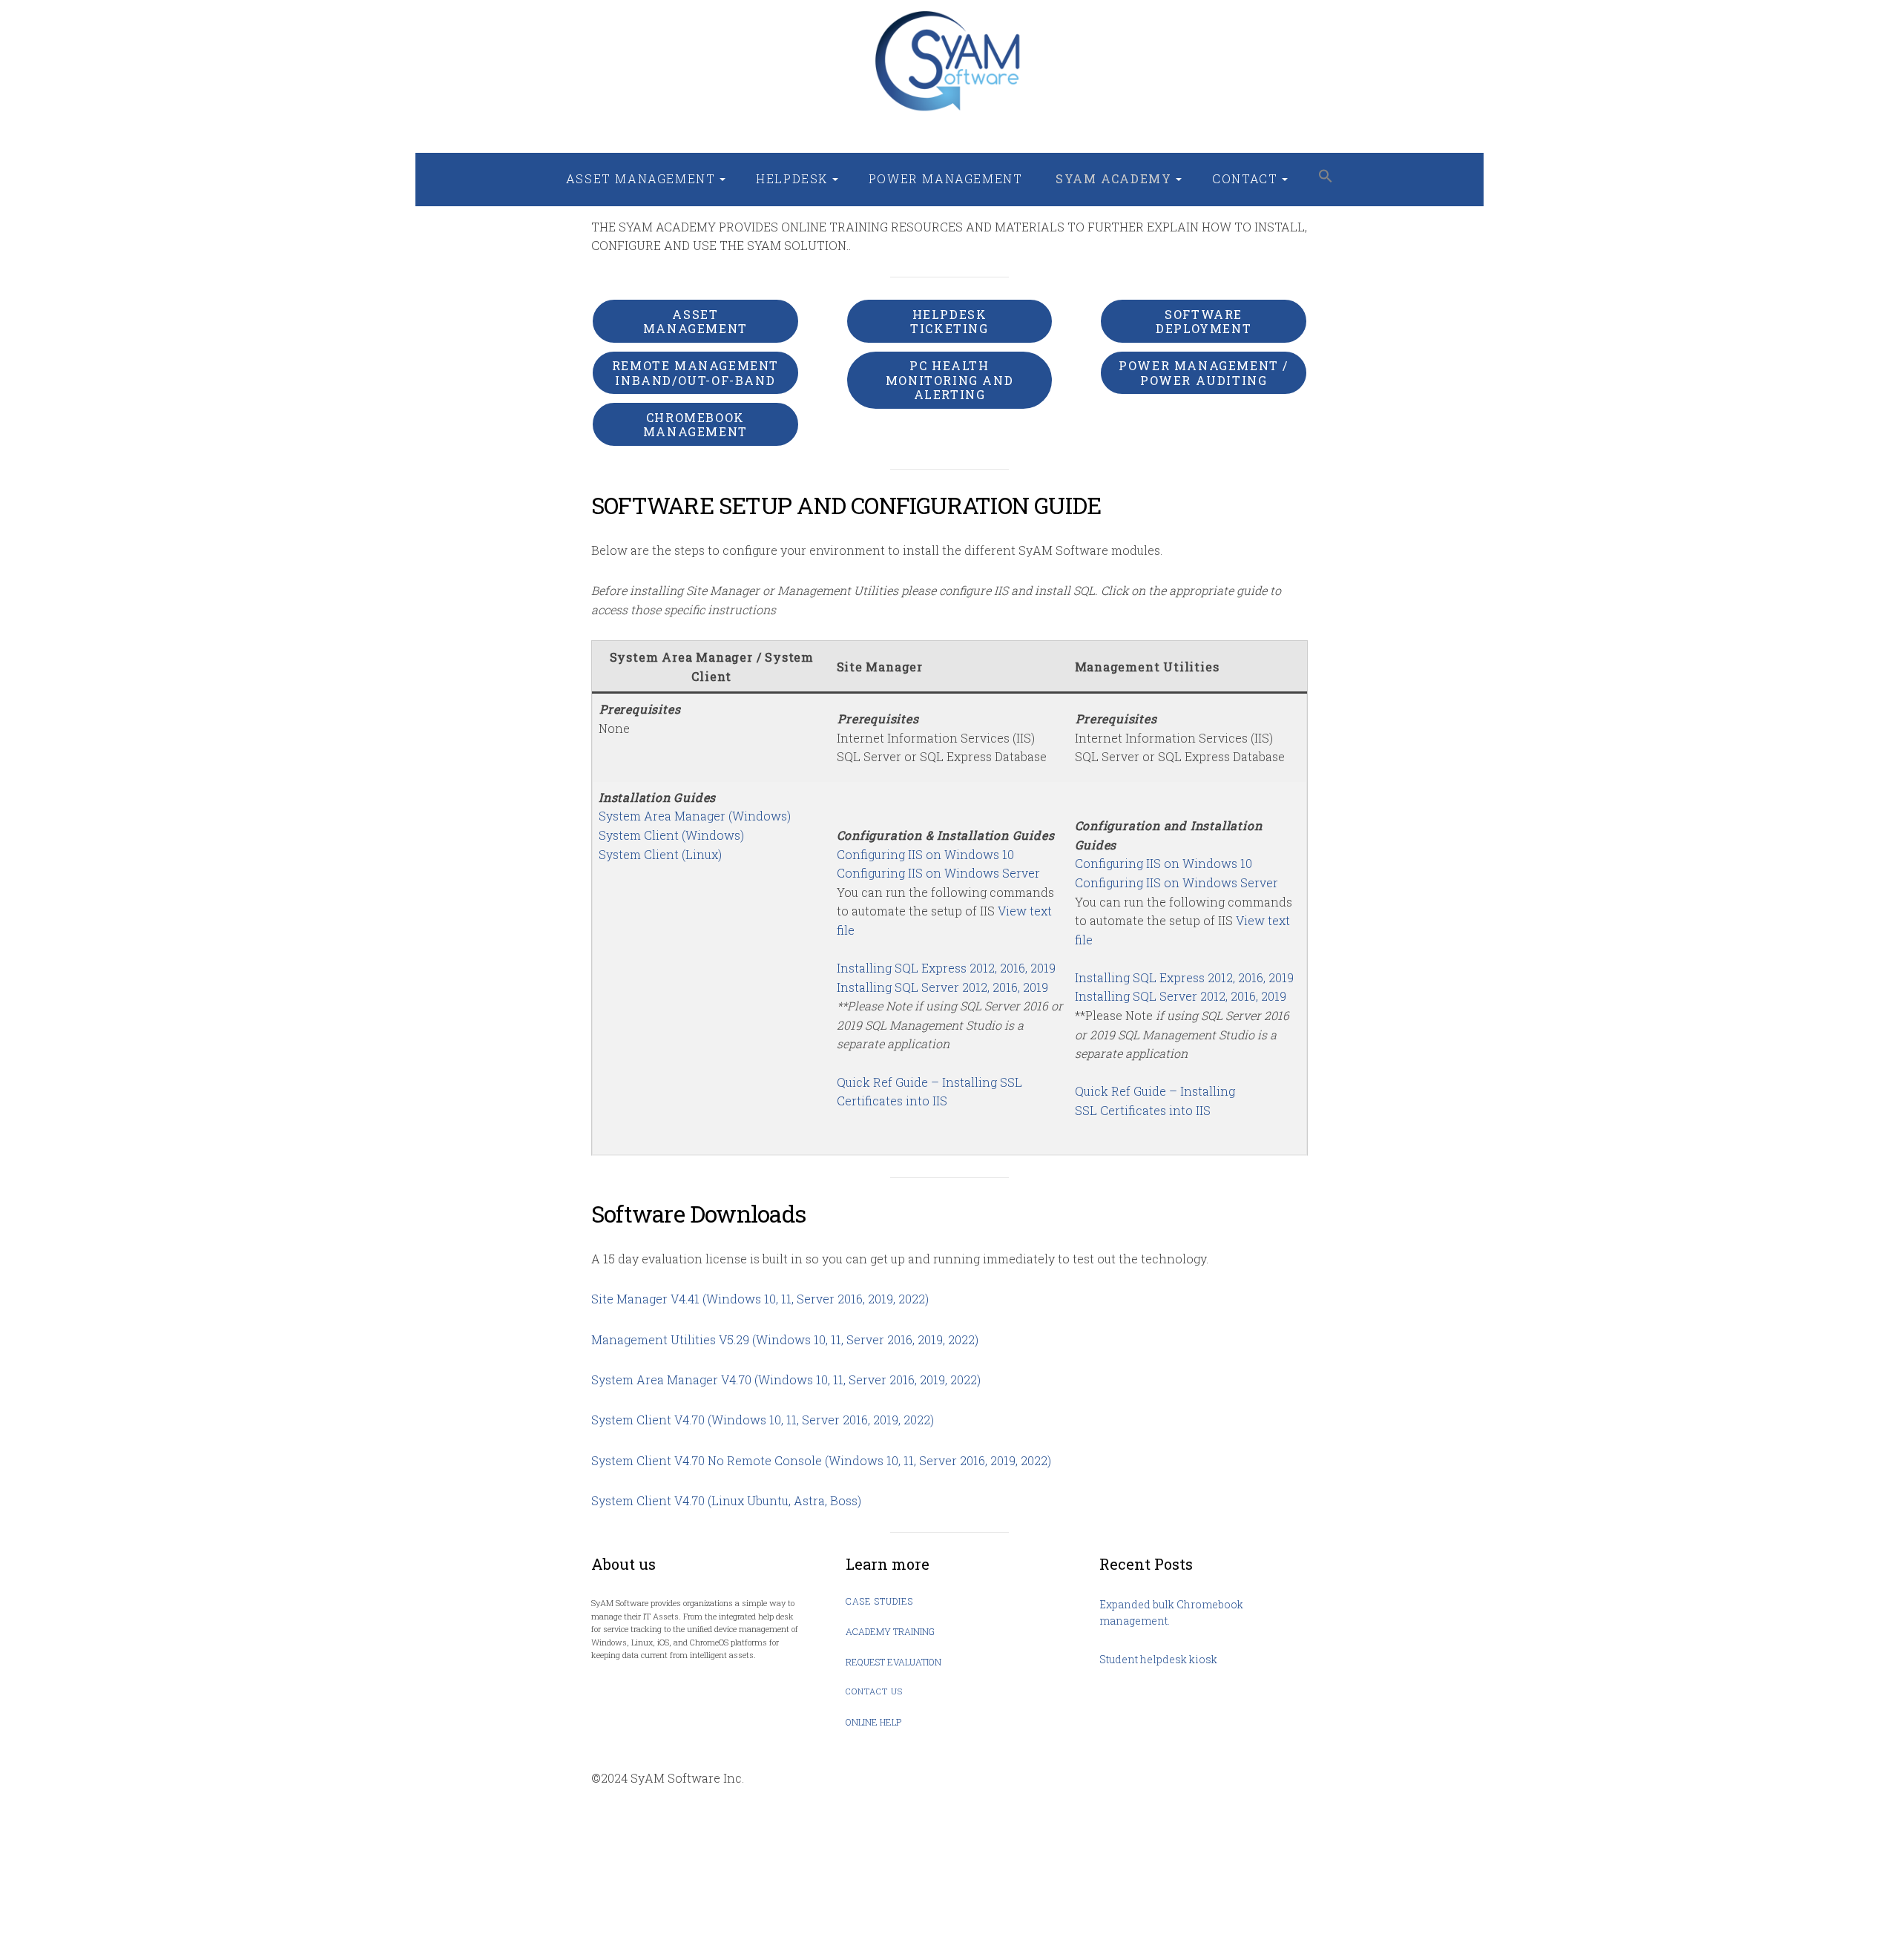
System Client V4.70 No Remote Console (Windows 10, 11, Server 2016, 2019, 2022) (821, 1460)
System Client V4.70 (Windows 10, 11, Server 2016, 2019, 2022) (763, 1420)
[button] (1326, 177)
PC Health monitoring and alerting (949, 379)
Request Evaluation (893, 1662)
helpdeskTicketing (949, 321)
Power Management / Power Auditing (1204, 372)
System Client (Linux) (660, 854)
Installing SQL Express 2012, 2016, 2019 (946, 968)
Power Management (946, 178)
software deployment (1204, 321)
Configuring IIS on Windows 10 (925, 854)
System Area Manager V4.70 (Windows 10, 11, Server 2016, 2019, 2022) (786, 1379)
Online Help (873, 1722)
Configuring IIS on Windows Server (938, 873)
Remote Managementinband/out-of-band (695, 372)
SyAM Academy (1113, 178)
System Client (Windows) (671, 835)
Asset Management (641, 178)
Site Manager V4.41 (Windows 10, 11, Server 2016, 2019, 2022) (760, 1299)
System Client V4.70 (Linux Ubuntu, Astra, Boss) (726, 1500)
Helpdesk (792, 178)
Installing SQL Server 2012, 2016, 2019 (942, 987)
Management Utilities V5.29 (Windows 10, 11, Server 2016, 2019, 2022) (785, 1339)
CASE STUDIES (879, 1601)
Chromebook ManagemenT (695, 424)
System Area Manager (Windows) (695, 816)
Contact (1245, 178)
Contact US (874, 1691)
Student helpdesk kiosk (1158, 1659)
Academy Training (890, 1631)
